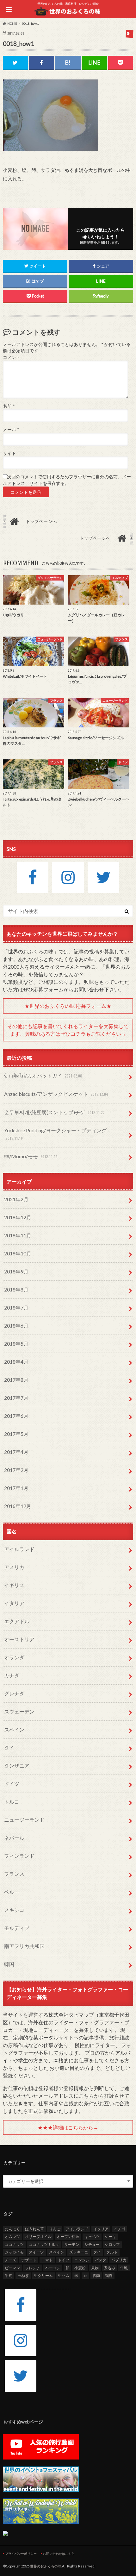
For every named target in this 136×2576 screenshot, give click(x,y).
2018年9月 (16, 1271)
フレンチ (33, 2268)
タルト (112, 2252)
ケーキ (110, 2237)
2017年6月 (16, 1416)
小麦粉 (80, 2268)
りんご (55, 2229)
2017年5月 (16, 1434)
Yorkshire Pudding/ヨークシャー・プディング (55, 1134)
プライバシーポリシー (21, 2554)
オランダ (14, 1657)
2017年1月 (16, 1488)
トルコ (12, 1802)
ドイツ (12, 1784)
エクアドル (17, 1621)
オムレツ (12, 2237)
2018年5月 (16, 1344)
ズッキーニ (79, 2252)
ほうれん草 (34, 2229)
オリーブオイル (38, 2237)
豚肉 (96, 2275)
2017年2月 (16, 1470)
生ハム (64, 2275)
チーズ (10, 2260)
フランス (14, 1874)
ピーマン (12, 2268)
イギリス (14, 1585)
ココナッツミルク (44, 2244)
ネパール (14, 1838)
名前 (9, 406)
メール (11, 430)
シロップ (112, 2244)
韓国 (9, 1964)
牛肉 (9, 2275)
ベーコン (53, 2268)
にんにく (12, 2229)
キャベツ (92, 2237)
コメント (12, 357)
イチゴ (120, 2229)
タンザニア (17, 1766)
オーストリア (19, 1639)
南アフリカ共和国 (24, 1946)
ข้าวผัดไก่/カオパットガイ (43, 1075)
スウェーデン (19, 1711)
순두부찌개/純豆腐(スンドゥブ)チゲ (54, 1112)
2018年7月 (16, 1307)
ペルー (12, 1892)
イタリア (14, 1603)
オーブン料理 (68, 2237)
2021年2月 (16, 1199)
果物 (95, 2268)
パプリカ (119, 2260)
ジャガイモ (14, 2252)
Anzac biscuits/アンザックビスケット (56, 1094)
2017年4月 (16, 1452)
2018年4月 (16, 1362)
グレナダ (14, 1693)
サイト (9, 453)
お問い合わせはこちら (59, 2554)
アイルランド (19, 1549)
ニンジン (82, 2260)
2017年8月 (16, 1380)
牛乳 (124, 2268)
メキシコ (14, 1910)
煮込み (109, 2268)
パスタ (101, 2260)
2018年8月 (16, 1289)
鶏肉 (109, 2275)
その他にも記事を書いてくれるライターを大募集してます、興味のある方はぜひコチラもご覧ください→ (68, 1030)
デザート (29, 2260)
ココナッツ (14, 2244)
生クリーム (43, 2275)
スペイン (14, 1729)
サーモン (72, 2244)
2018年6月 (16, 1326)
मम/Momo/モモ (31, 1156)
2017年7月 (16, 1398)
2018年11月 (18, 1235)
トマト (47, 2260)
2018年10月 (18, 1253)
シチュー (92, 2244)
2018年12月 (18, 1217)
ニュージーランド (24, 1820)
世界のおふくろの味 (46, 2566)
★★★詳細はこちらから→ (68, 2127)
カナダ (12, 1675)
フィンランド (19, 1856)
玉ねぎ (23, 2275)
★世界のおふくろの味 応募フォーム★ (68, 1006)
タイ (9, 1747)
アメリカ (14, 1567)
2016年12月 (18, 1506)
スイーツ (36, 2252)
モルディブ (17, 1928)
